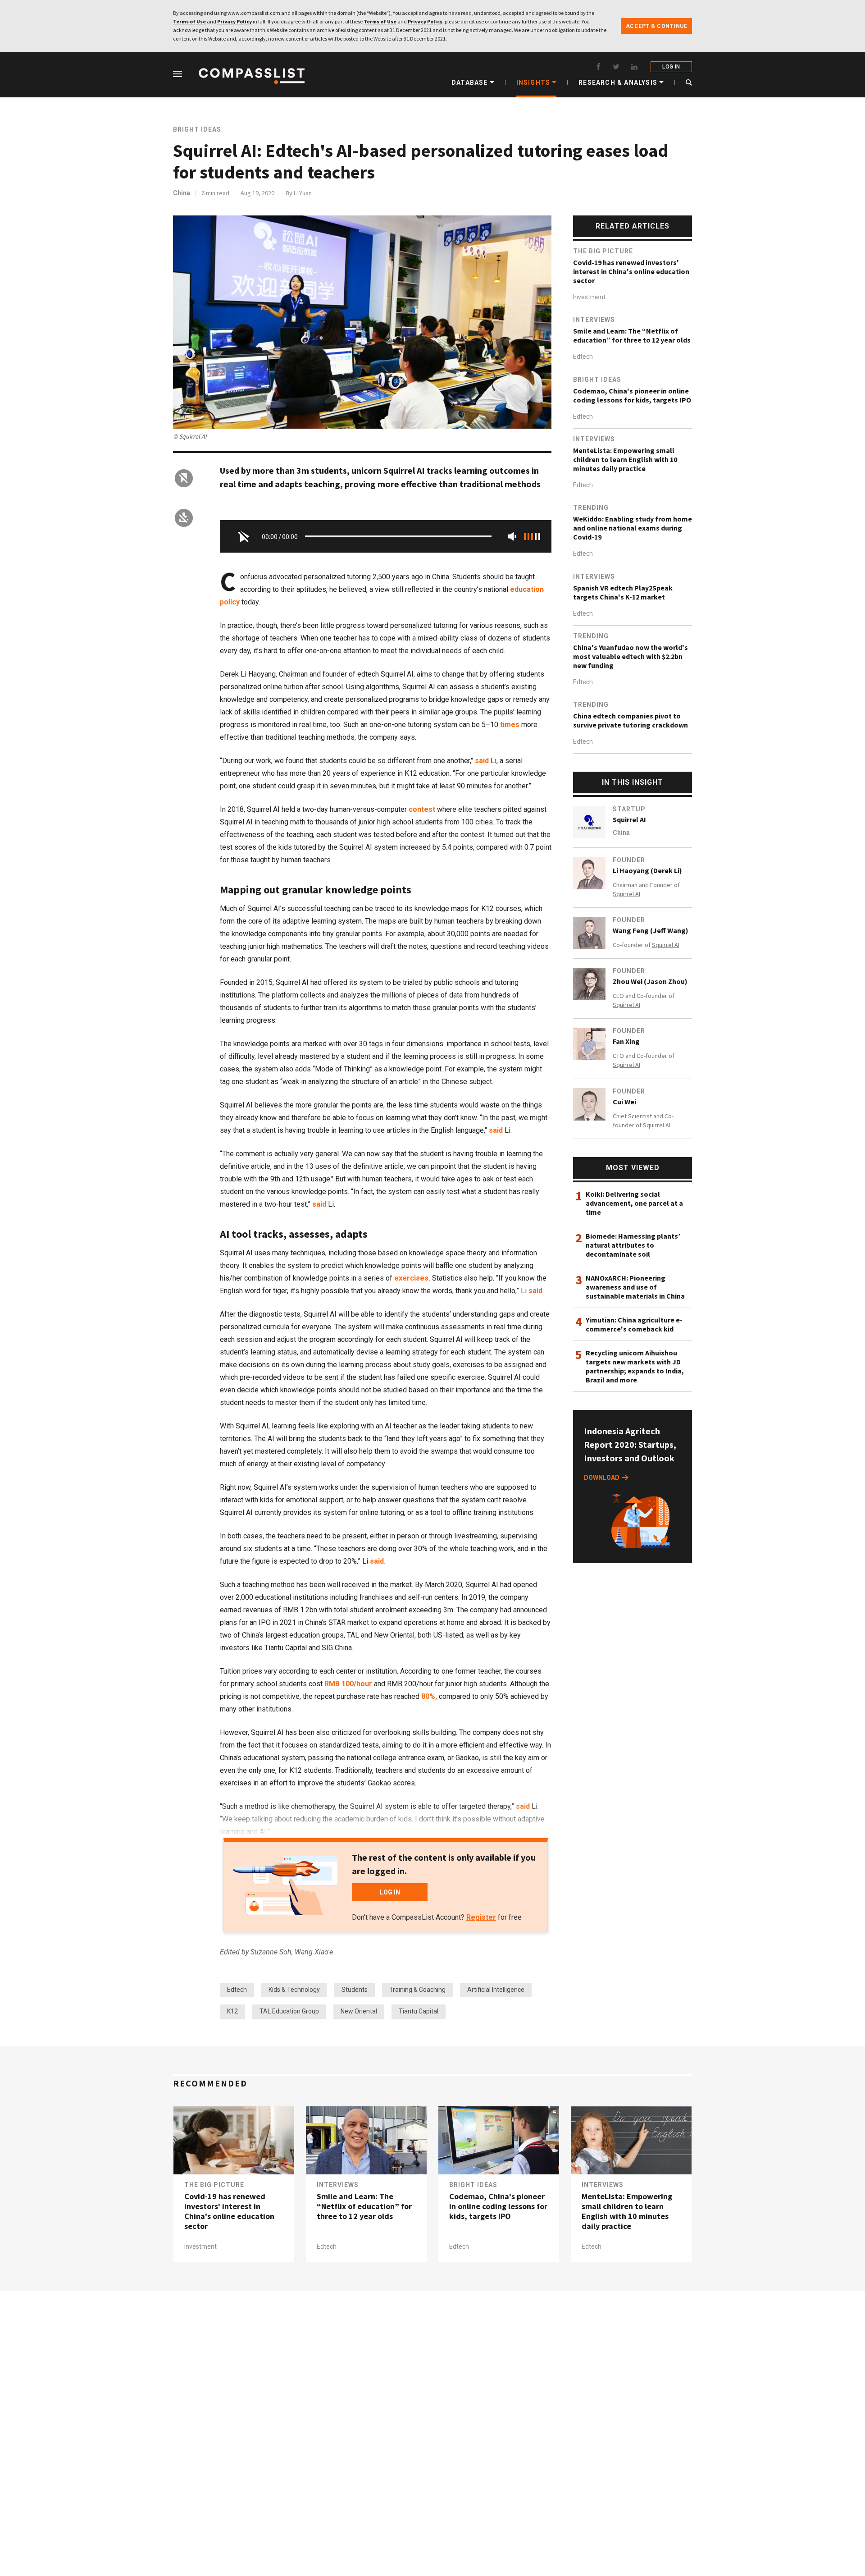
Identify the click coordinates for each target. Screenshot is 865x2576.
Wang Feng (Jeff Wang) (651, 930)
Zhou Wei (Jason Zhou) (650, 981)
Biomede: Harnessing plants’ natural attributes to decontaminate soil (633, 1245)
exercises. (412, 1278)
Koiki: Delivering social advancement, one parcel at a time (634, 1203)
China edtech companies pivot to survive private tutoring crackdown (631, 720)
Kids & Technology (294, 1990)
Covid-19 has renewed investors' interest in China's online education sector (631, 271)
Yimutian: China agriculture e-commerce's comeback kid (634, 1324)
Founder (629, 860)
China (182, 193)
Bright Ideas (197, 129)
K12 (232, 2011)
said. (378, 1561)
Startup (629, 809)
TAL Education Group (289, 2011)
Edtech (237, 1990)
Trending (591, 508)
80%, (429, 1696)
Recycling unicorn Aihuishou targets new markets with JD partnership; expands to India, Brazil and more (635, 1366)
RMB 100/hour (349, 1684)
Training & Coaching (417, 1990)
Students (355, 1990)
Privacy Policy (234, 21)
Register (481, 1917)
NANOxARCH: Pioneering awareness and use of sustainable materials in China (635, 1287)
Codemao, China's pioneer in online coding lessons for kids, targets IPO (632, 395)
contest (422, 809)
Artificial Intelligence (496, 1990)
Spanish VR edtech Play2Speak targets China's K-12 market (623, 592)
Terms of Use (189, 21)
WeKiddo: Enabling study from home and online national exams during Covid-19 (633, 528)
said (482, 761)
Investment (589, 297)
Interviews (594, 320)
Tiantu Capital (419, 2011)
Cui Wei (624, 1102)
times (509, 725)
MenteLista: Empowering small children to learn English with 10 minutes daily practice (625, 459)
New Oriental (359, 2011)
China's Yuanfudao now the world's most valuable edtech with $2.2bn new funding (631, 656)
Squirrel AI (629, 819)
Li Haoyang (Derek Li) (647, 870)
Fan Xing (626, 1041)
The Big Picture (603, 251)
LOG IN (671, 67)
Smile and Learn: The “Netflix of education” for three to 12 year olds (632, 335)
